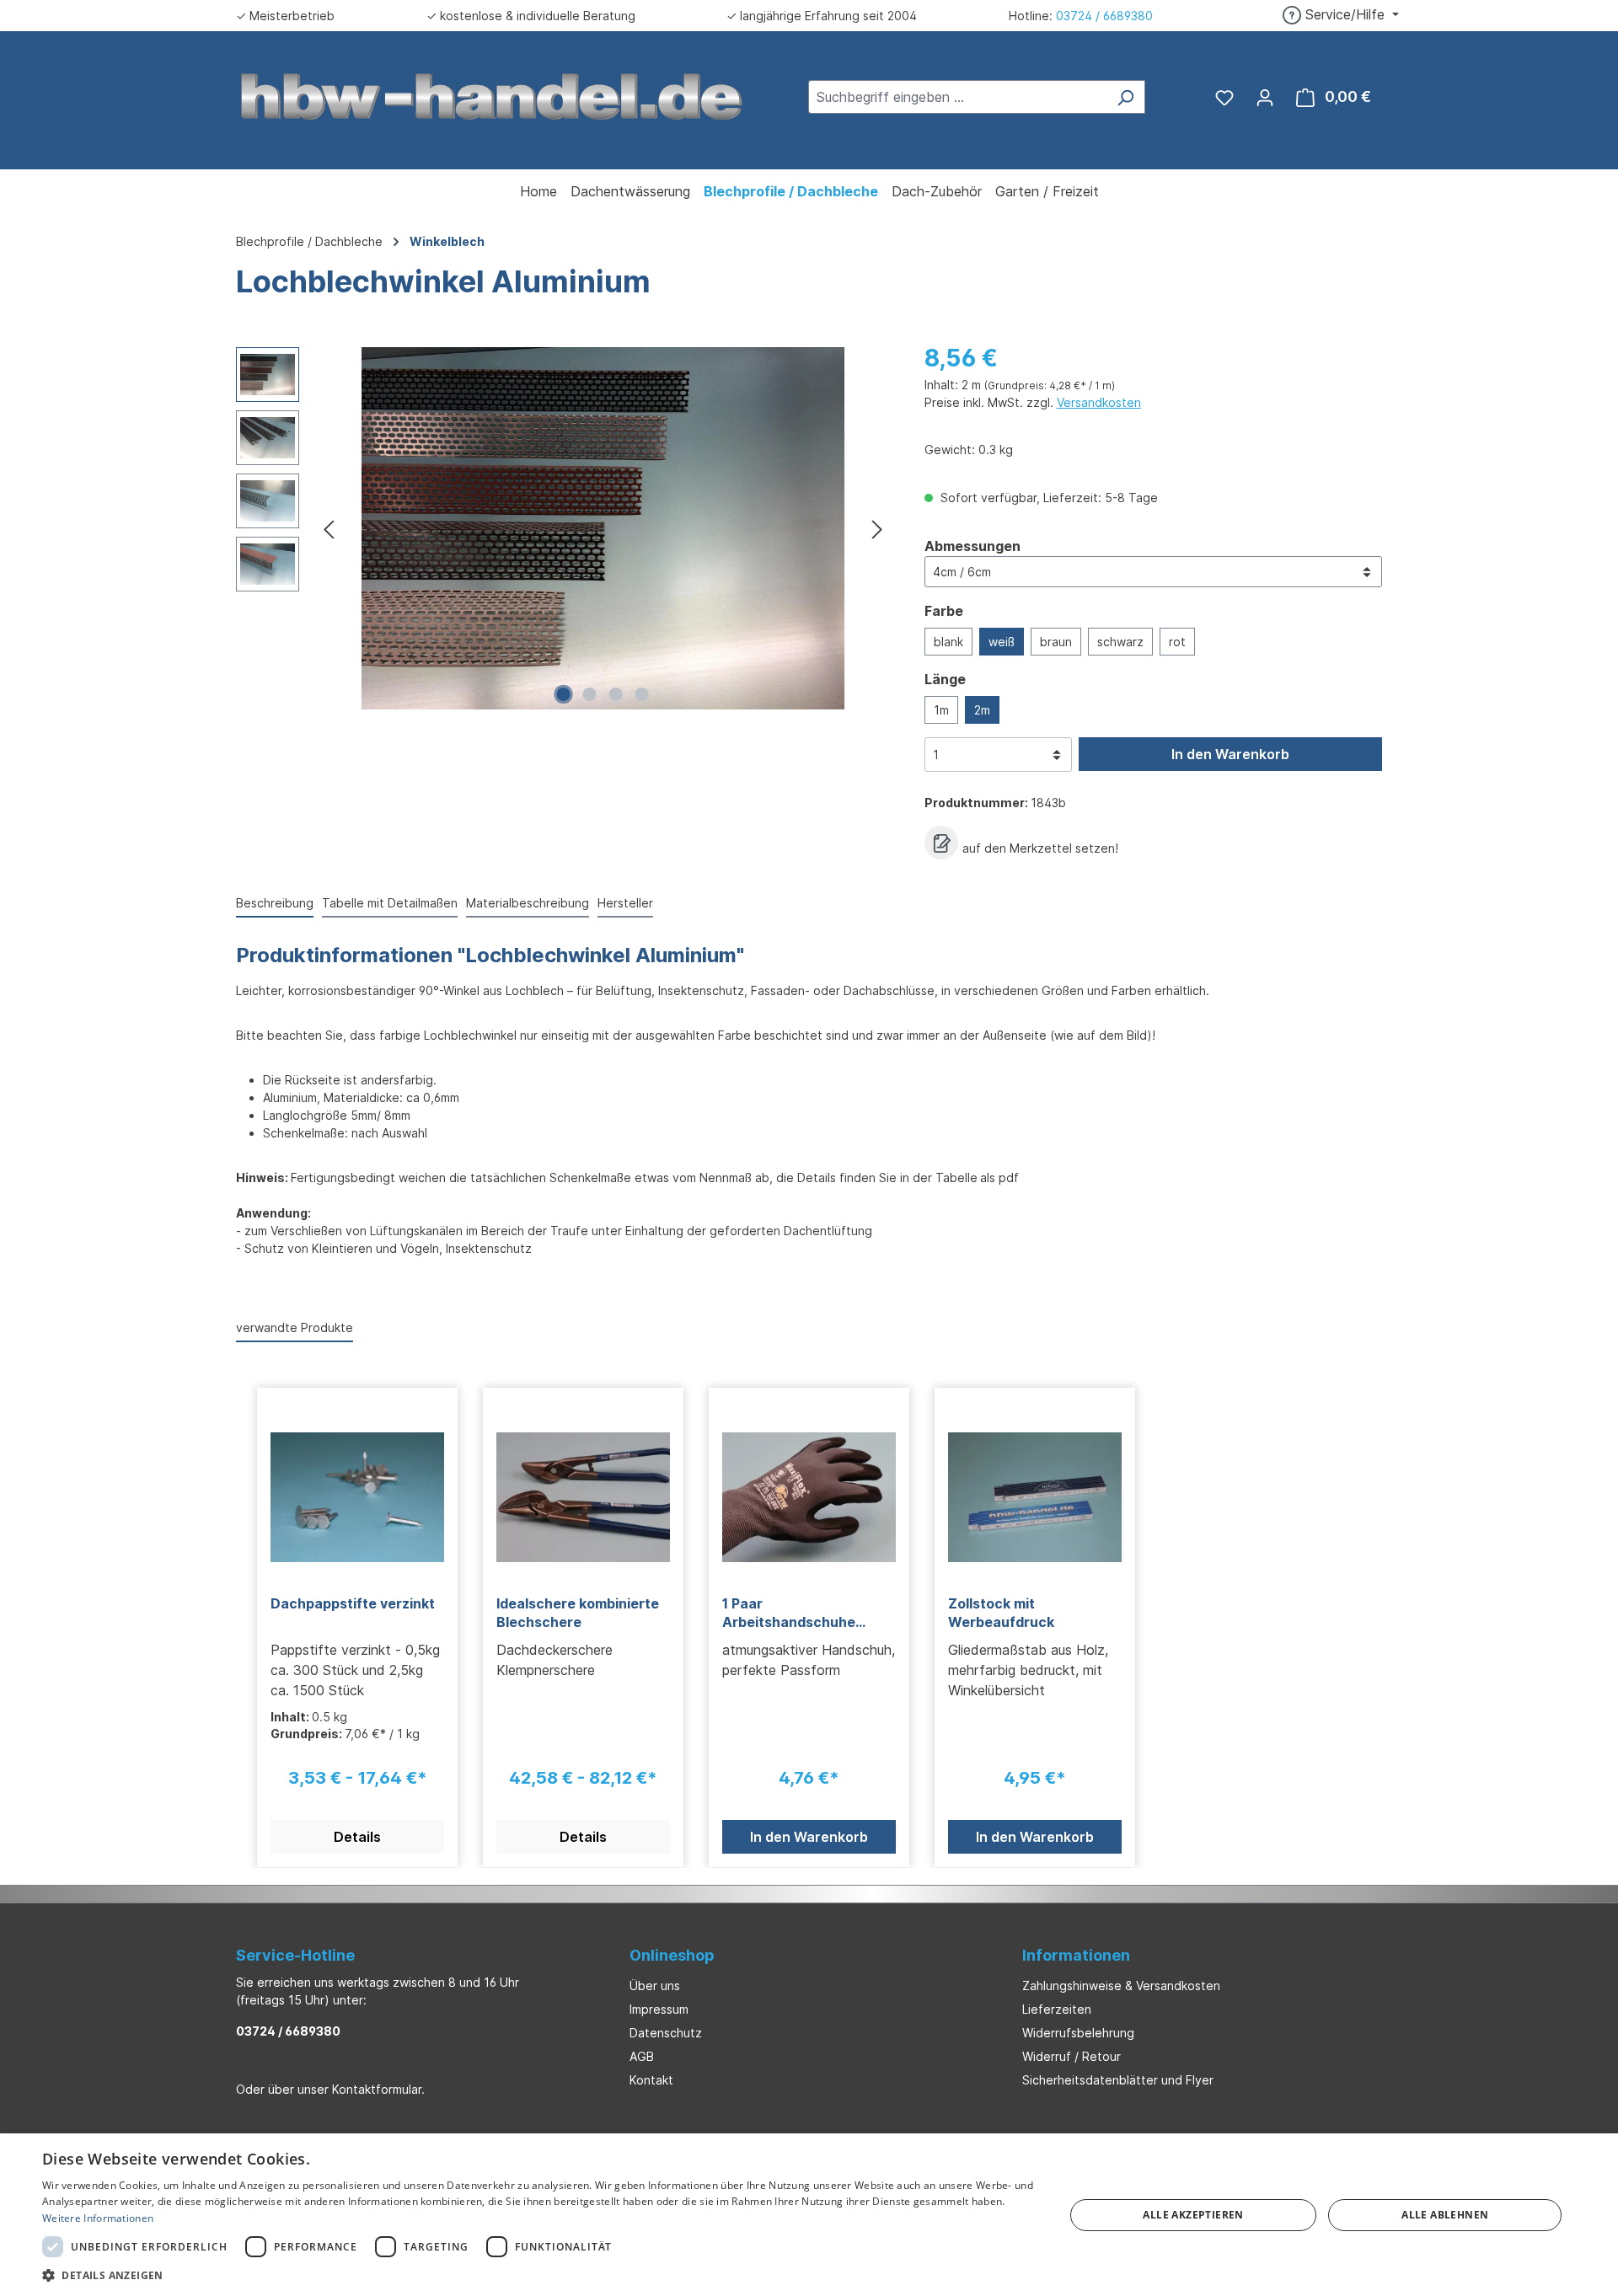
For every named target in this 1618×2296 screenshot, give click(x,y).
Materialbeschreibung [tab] (528, 903)
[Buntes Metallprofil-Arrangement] (603, 528)
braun (1056, 642)
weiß (1002, 642)
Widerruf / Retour (1072, 2056)
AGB (642, 2056)
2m (982, 710)
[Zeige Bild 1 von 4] (564, 694)
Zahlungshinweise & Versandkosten (1121, 1986)
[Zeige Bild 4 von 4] (642, 694)
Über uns (655, 1986)
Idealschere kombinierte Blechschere (578, 1613)
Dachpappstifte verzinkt (353, 1603)
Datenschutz (666, 2033)
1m (941, 710)
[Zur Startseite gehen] (492, 95)
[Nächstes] (877, 529)
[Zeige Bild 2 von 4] (590, 694)
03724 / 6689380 (1104, 16)
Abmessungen (972, 546)
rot (1177, 642)
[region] (563, 528)
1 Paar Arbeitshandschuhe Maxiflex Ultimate (789, 1613)
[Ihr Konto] (1265, 97)
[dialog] (809, 2215)
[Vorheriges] (329, 529)
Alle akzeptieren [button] (1193, 2215)
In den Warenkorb (1230, 754)
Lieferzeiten (1057, 2009)
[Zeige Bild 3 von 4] (616, 694)
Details (357, 1837)
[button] (538, 2275)
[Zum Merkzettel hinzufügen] (941, 843)
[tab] (275, 904)
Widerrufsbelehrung (1078, 2033)
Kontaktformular (377, 2089)
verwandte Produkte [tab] (295, 1327)
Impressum (659, 2009)
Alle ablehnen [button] (1445, 2215)
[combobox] (957, 97)
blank (948, 642)
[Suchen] (1125, 97)
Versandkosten (1099, 402)
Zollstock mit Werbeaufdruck (1001, 1613)
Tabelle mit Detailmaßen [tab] (390, 903)
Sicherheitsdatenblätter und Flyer (1118, 2080)
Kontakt (651, 2080)
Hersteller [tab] (625, 903)
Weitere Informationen (98, 2218)
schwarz (1120, 642)
